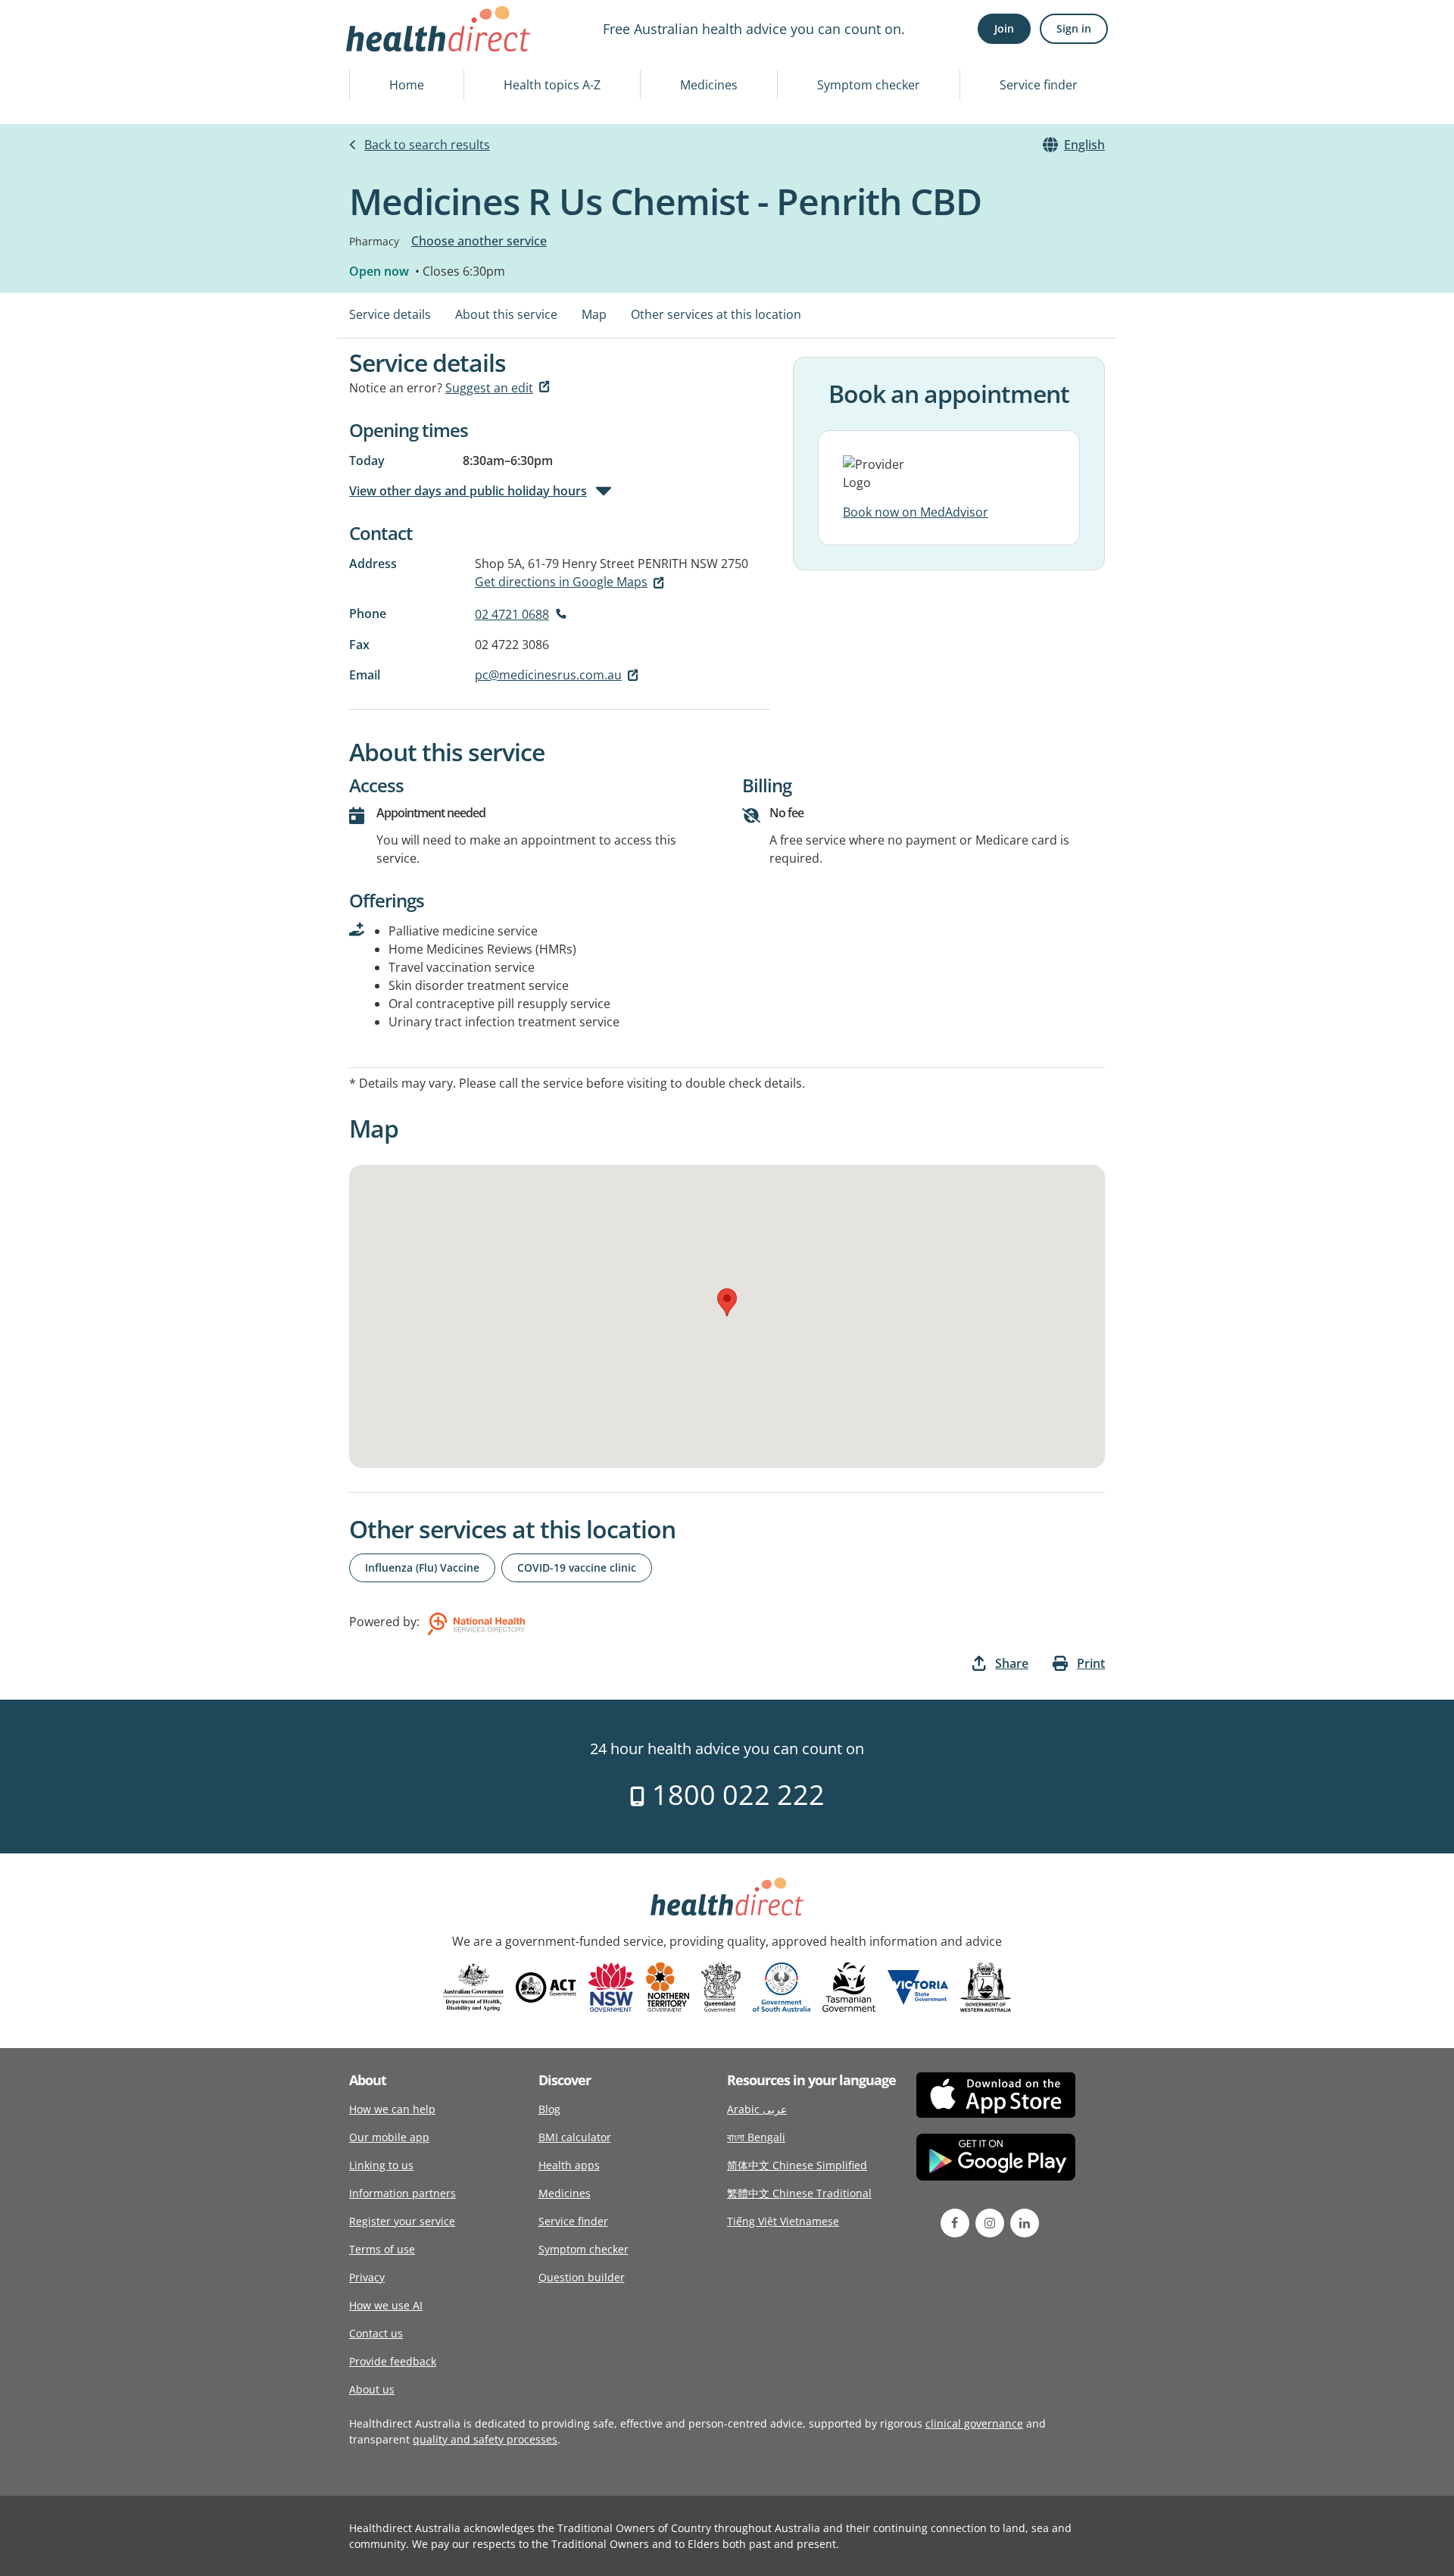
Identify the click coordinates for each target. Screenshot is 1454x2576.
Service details (390, 314)
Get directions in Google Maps (561, 582)
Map (594, 314)
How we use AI (386, 2305)
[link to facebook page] (955, 2223)
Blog (549, 2109)
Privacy (367, 2277)
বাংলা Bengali (756, 2137)
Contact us (376, 2333)
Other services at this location (716, 314)
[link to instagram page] (990, 2223)
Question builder (582, 2277)
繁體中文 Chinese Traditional (799, 2193)
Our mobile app (389, 2137)
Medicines (709, 85)
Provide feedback (393, 2361)
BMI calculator (575, 2137)
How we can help (392, 2109)
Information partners (403, 2193)
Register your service (402, 2221)
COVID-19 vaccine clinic (577, 1567)
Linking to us (381, 2165)
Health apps (569, 2165)
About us (372, 2389)
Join (1004, 28)
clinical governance (974, 2423)
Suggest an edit (489, 388)
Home (407, 85)
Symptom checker (869, 85)
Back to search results (427, 145)
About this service (506, 314)
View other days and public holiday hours (468, 491)
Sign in (1074, 28)
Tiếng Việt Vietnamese (783, 2221)
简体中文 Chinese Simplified (797, 2165)
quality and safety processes (485, 2439)
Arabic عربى (757, 2109)
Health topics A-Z (552, 85)
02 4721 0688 (512, 614)
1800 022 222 (735, 1795)
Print (1091, 1663)
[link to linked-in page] (1025, 2223)
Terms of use (382, 2249)
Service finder (1039, 85)
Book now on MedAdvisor (916, 512)
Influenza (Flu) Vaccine (422, 1567)
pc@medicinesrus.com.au (548, 675)
